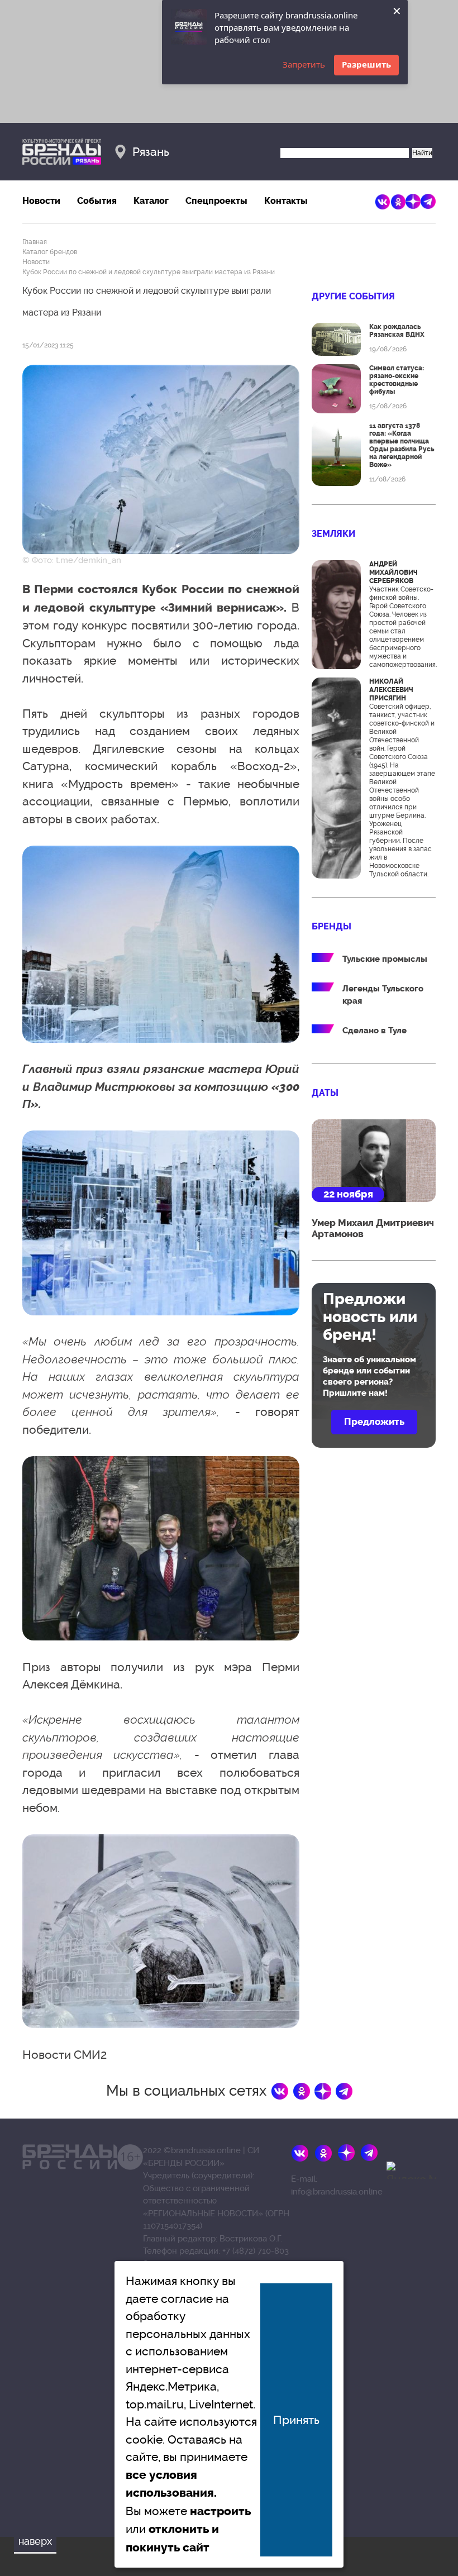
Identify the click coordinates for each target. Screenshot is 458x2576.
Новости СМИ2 (65, 2055)
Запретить (304, 64)
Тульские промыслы (385, 959)
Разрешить (366, 64)
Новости (41, 201)
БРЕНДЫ (331, 926)
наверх (35, 2541)
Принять (296, 2420)
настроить (220, 2511)
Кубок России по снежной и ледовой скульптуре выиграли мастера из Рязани (149, 272)
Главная (35, 242)
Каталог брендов (50, 252)
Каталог (151, 201)
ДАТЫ (325, 1093)
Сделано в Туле (374, 1031)
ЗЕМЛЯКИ (333, 534)
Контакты (286, 201)
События (97, 201)
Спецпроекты (216, 201)
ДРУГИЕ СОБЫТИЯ (353, 296)
